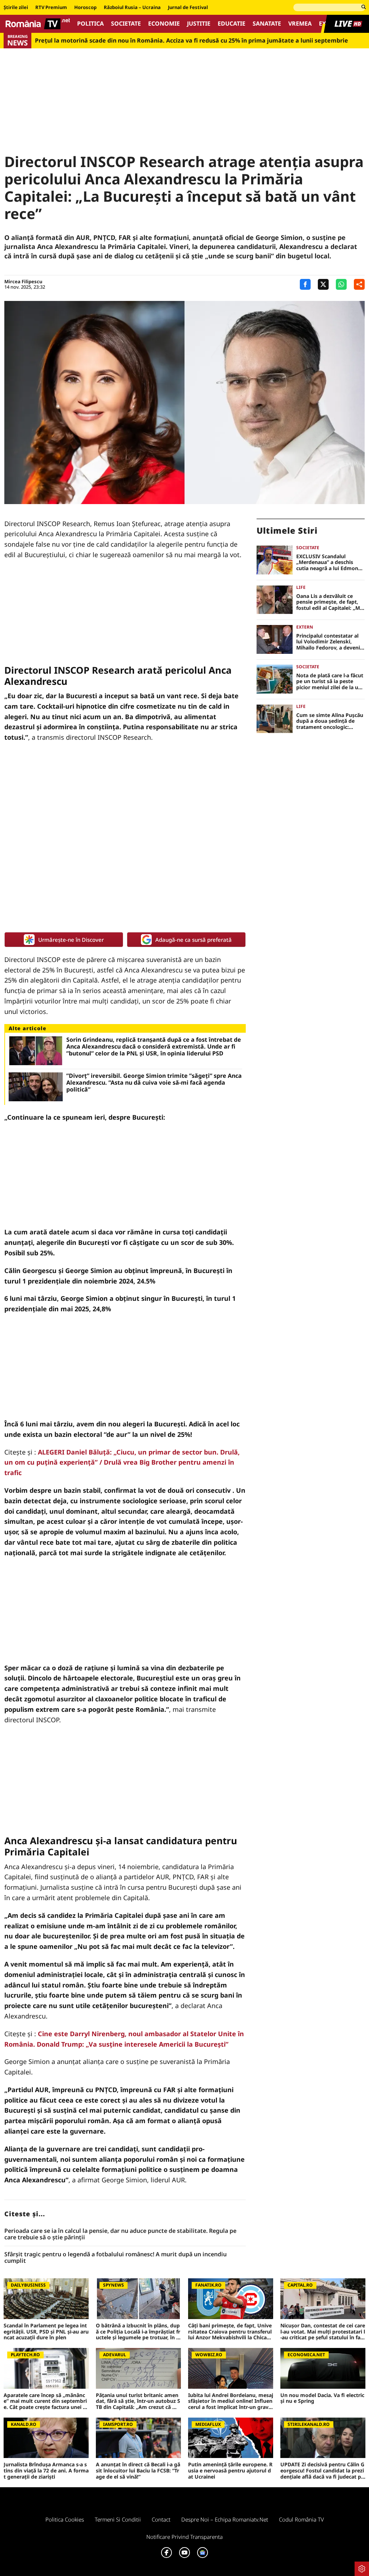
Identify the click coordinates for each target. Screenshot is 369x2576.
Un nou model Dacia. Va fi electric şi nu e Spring (322, 2398)
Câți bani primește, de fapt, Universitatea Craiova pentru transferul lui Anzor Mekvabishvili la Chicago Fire (231, 2332)
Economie (164, 24)
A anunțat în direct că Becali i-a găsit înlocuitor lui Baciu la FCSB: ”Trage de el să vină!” (138, 2471)
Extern (305, 627)
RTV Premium (51, 8)
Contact (161, 2519)
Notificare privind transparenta (184, 2537)
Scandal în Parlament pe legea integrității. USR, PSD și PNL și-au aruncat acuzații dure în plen (46, 2332)
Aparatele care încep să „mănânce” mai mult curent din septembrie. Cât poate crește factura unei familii (46, 2401)
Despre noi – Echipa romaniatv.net (225, 2519)
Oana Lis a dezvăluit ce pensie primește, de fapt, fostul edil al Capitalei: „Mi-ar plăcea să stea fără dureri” (330, 602)
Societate (126, 24)
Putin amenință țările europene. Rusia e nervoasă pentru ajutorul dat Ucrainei (230, 2471)
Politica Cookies (65, 2519)
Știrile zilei (16, 8)
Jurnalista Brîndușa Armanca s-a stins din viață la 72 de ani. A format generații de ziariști (46, 2471)
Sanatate (267, 24)
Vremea (300, 24)
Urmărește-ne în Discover (71, 940)
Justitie (199, 24)
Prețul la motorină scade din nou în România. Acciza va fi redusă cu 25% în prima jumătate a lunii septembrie (192, 41)
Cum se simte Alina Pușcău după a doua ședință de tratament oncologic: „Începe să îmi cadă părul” (330, 721)
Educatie (232, 24)
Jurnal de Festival (188, 8)
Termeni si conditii (118, 2519)
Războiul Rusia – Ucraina (132, 8)
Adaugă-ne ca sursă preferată (194, 940)
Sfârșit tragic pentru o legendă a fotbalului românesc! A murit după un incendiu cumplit (115, 2258)
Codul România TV (301, 2519)
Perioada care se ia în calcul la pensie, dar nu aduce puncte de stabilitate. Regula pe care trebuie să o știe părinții (120, 2234)
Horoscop (85, 8)
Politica (90, 24)
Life (301, 587)
